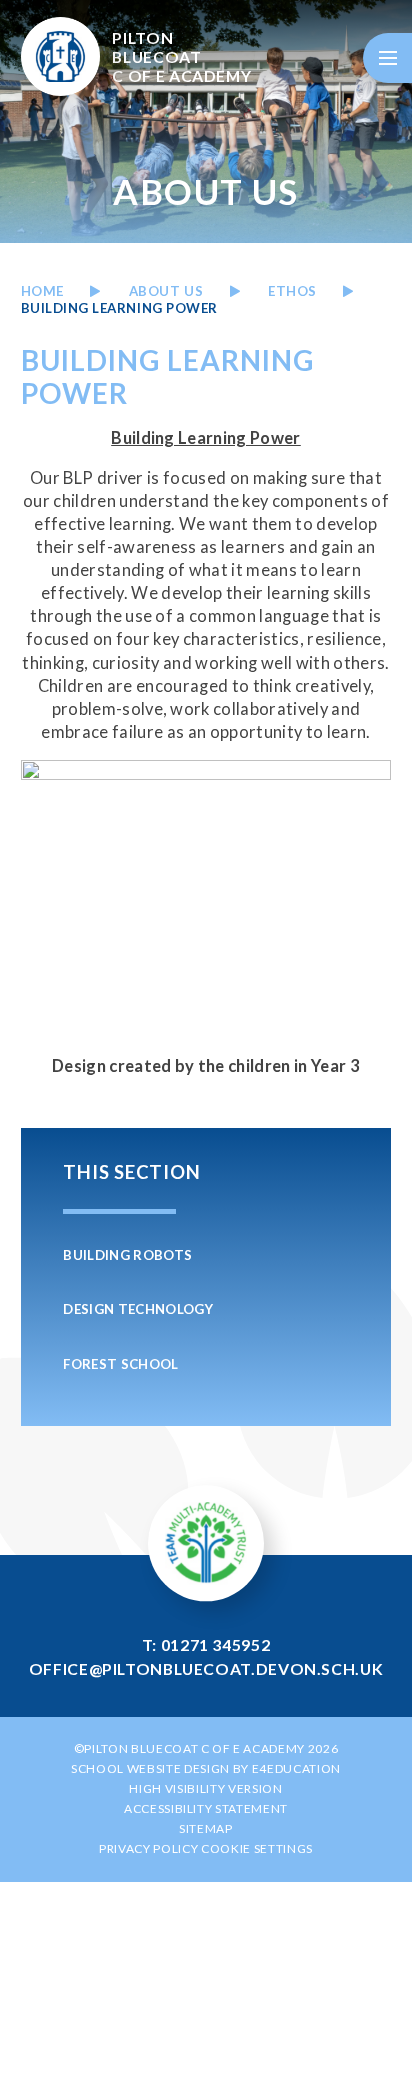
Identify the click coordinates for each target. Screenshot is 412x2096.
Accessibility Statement (206, 1808)
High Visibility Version (205, 1788)
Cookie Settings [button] (257, 1848)
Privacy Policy (148, 1848)
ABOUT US (166, 291)
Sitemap (206, 1828)
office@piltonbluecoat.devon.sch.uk (206, 1668)
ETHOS (292, 291)
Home (42, 291)
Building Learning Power (119, 308)
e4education (296, 1768)
